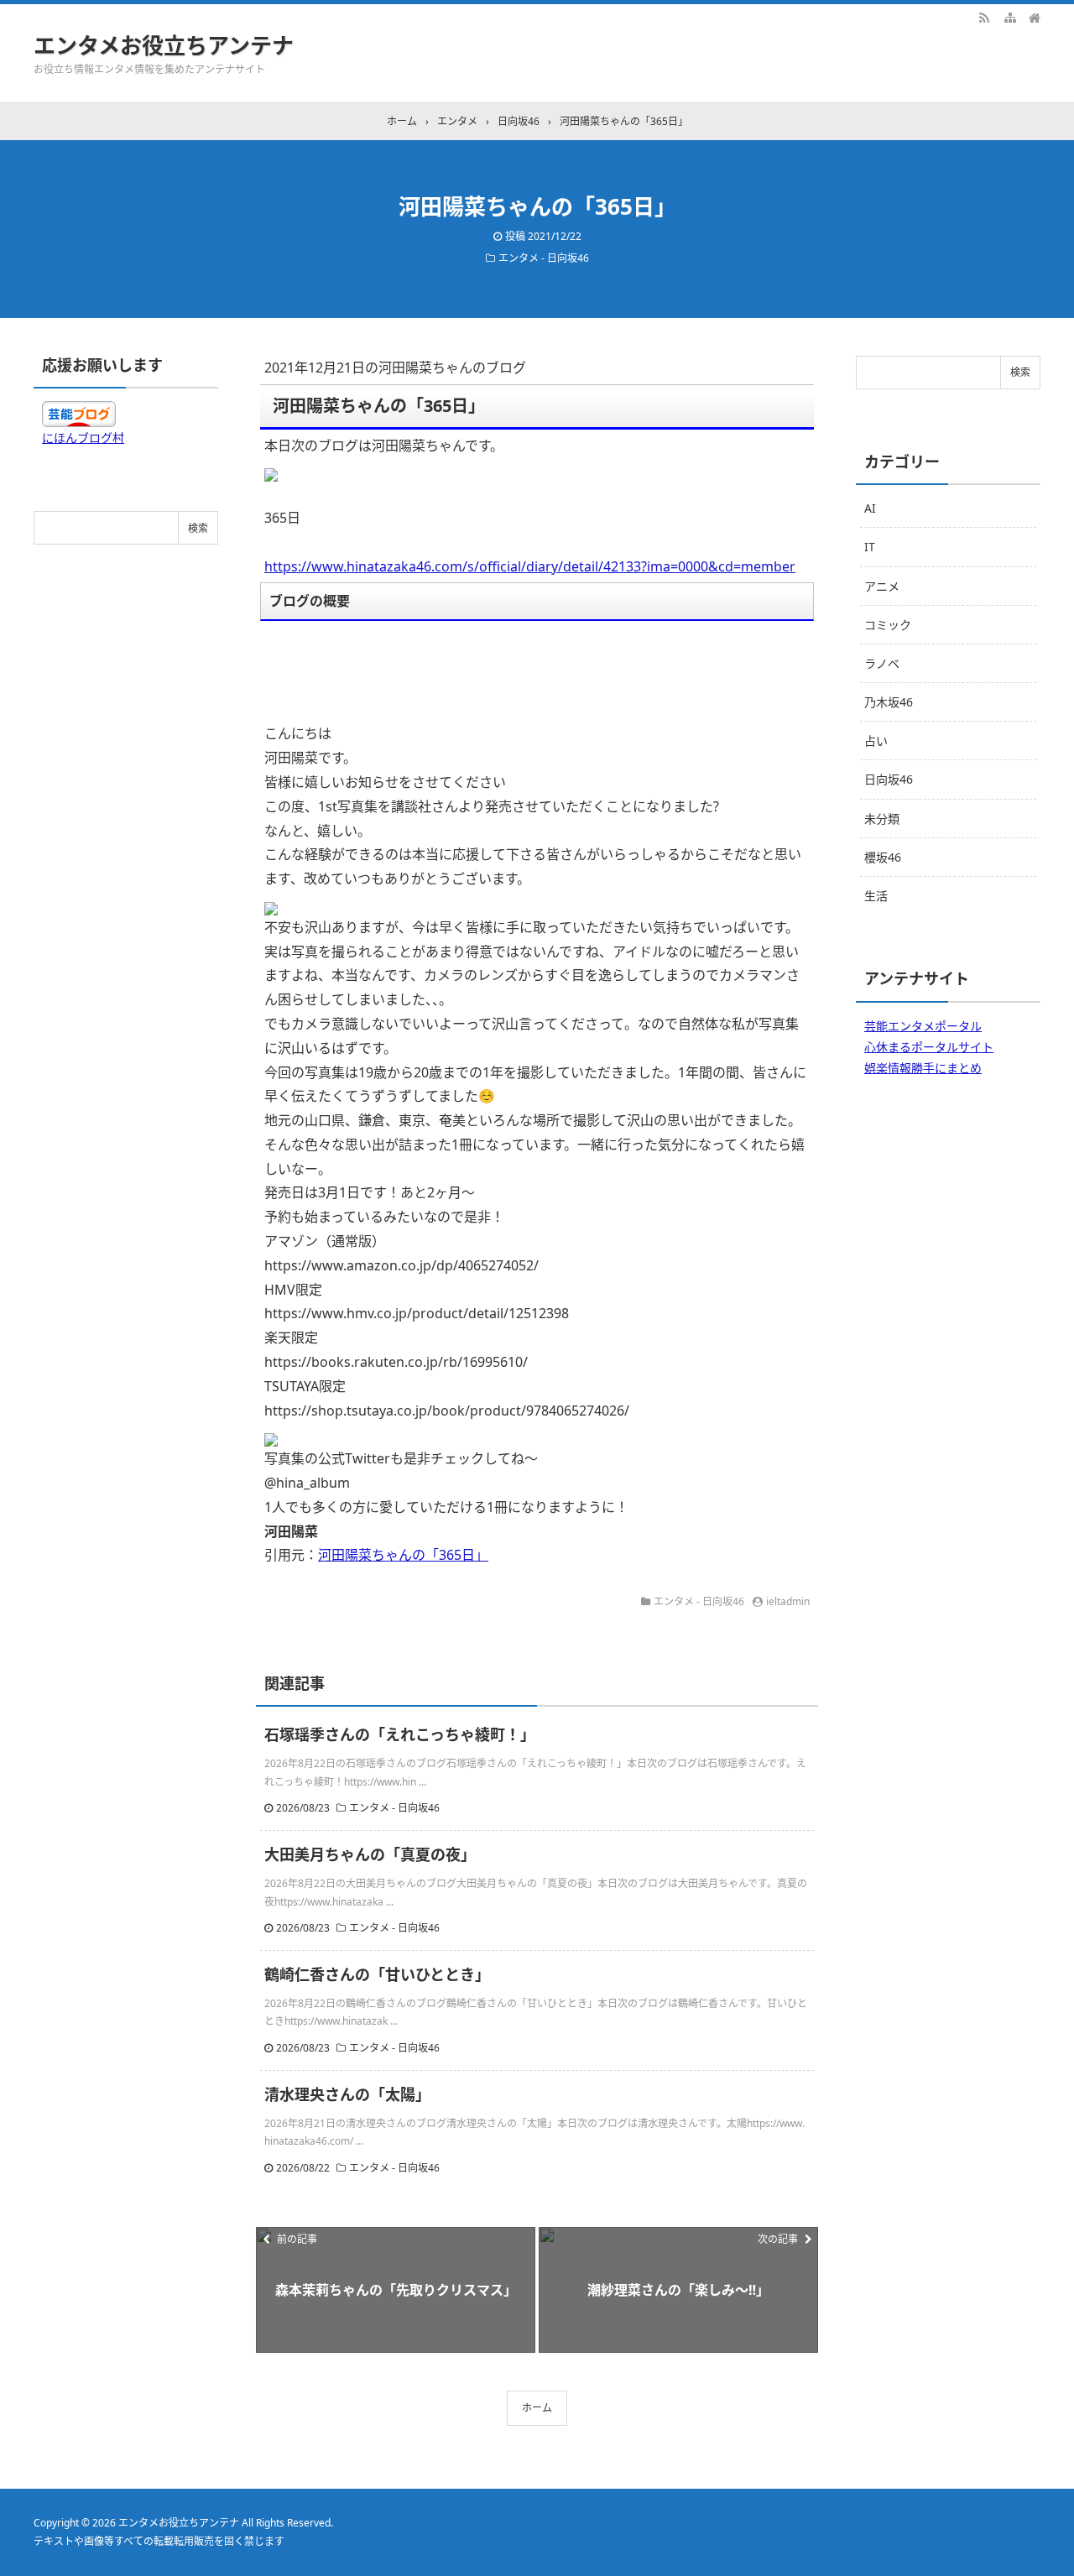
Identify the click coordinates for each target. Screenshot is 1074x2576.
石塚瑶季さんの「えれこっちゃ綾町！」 (400, 1734)
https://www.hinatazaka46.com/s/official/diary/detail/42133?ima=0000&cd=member (530, 566)
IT (870, 547)
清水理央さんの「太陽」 (347, 2094)
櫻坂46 (883, 857)
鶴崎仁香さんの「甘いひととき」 (377, 1974)
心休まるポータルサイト (929, 1047)
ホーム (537, 2408)
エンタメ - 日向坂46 (544, 258)
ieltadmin (788, 1601)
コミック (888, 625)
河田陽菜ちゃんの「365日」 (403, 1555)
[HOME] (1035, 17)
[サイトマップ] (1009, 17)
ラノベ (882, 663)
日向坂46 (889, 779)
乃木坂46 (889, 702)
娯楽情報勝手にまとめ (923, 1068)
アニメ (882, 586)
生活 (876, 896)
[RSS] (984, 17)
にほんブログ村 (83, 438)
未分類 (882, 819)
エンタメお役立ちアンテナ (164, 45)
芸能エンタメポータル (923, 1026)
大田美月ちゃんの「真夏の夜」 (370, 1854)
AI (870, 508)
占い (876, 740)
